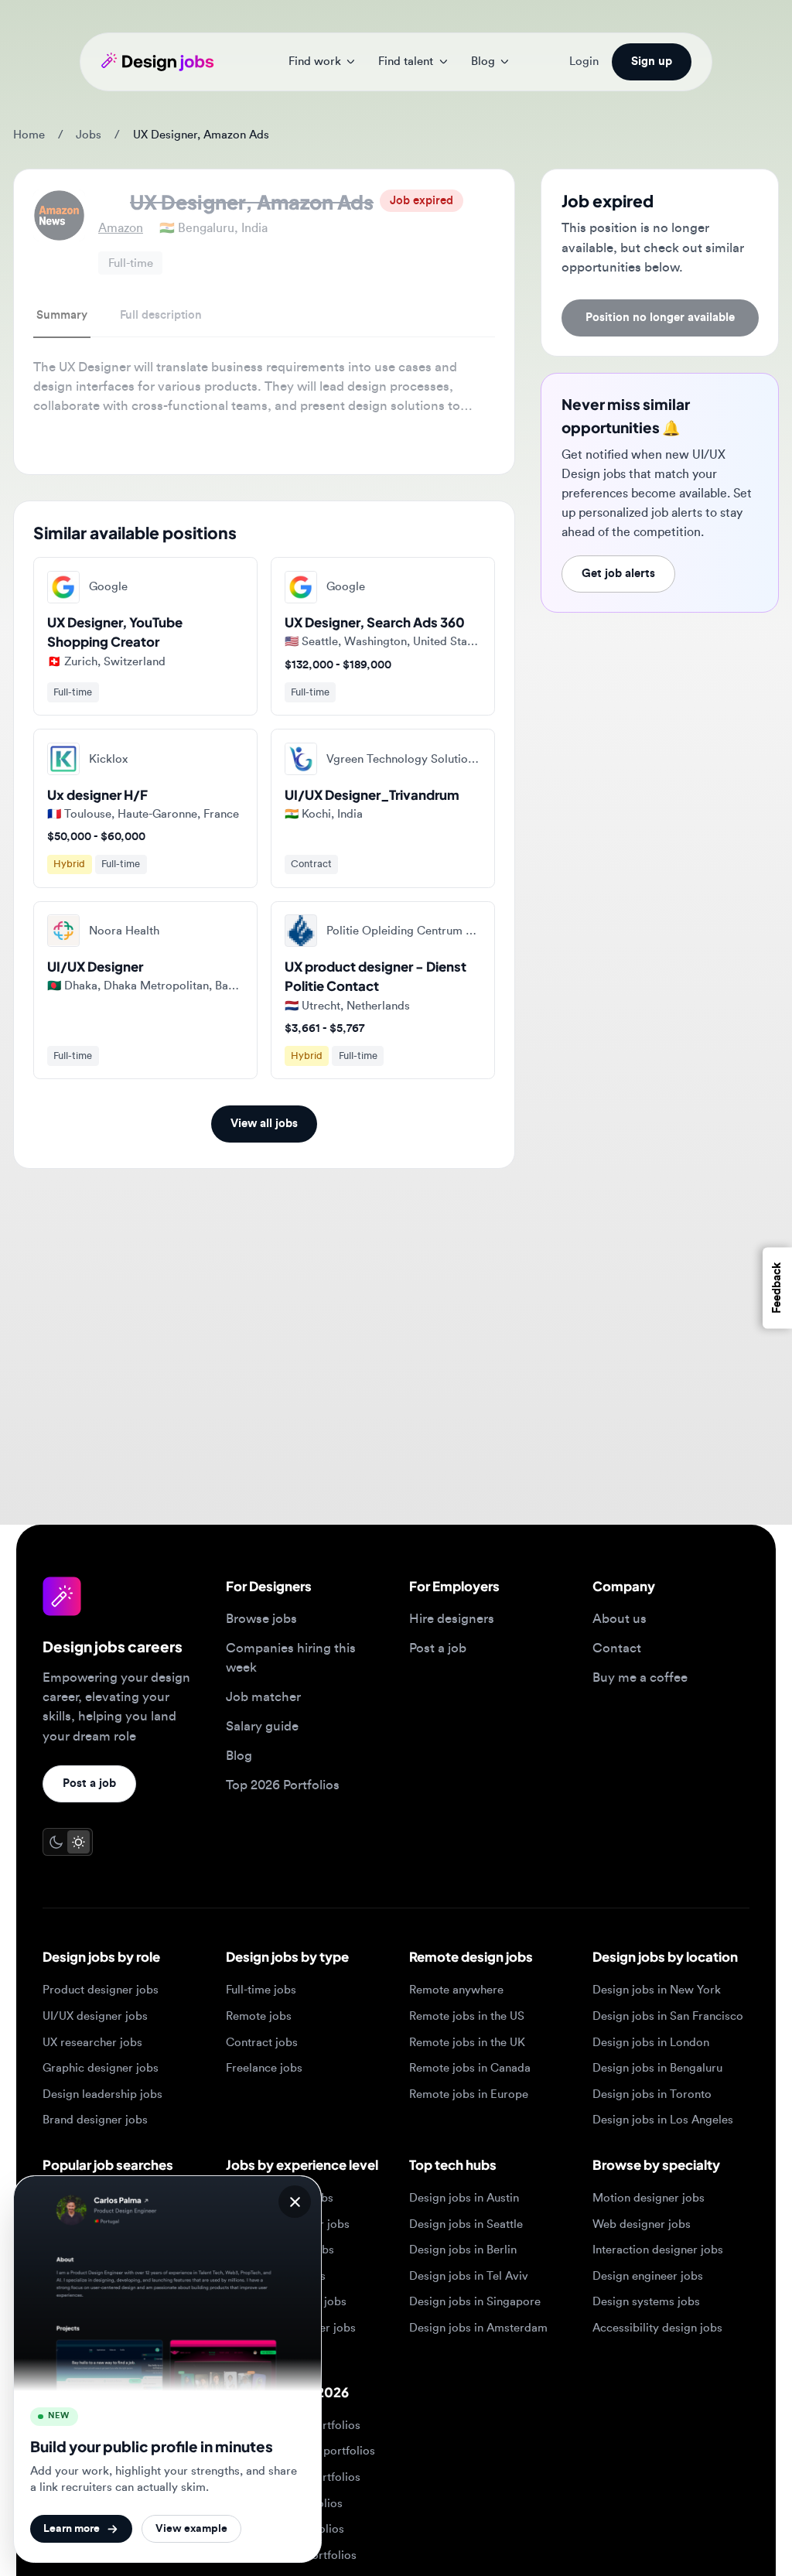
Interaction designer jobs (658, 2250)
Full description (161, 315)
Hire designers (452, 1619)
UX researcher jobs (92, 2043)
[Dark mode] (56, 1841)
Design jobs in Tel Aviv (469, 2276)
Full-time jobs (261, 1990)
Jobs (89, 135)
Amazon (121, 228)
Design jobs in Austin (464, 2198)
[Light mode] (79, 1841)
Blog (483, 61)
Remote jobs (259, 2016)
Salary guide (262, 1726)
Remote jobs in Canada (470, 2068)
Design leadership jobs (102, 2094)
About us (620, 1619)
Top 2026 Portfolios (283, 1785)
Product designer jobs (101, 1990)
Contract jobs (262, 2043)
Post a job (89, 1783)
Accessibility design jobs (657, 2328)
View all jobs (264, 1124)
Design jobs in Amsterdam (478, 2328)
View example (191, 2529)
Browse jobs (261, 1619)
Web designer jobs (642, 2224)
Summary (62, 315)
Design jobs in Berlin (463, 2250)
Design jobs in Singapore (475, 2302)
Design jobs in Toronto (652, 2094)
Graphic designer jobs (101, 2068)
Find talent (406, 61)
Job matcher (263, 1697)
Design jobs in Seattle (466, 2224)
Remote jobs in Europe (469, 2094)
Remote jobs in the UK (467, 2043)
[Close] (295, 2202)
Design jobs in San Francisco (668, 2016)
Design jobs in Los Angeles (663, 2120)
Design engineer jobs (648, 2276)
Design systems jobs (646, 2302)
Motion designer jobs (649, 2198)
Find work (315, 61)
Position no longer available (660, 318)
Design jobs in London (651, 2043)
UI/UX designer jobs (95, 2016)
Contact (617, 1648)
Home (29, 135)
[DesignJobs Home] (157, 62)
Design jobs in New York (657, 1990)
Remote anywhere (456, 1990)
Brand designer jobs (95, 2120)
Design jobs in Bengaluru (657, 2068)
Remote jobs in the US (467, 2016)
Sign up (652, 61)
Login (584, 61)
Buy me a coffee (640, 1677)
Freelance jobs (264, 2068)
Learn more (72, 2529)
